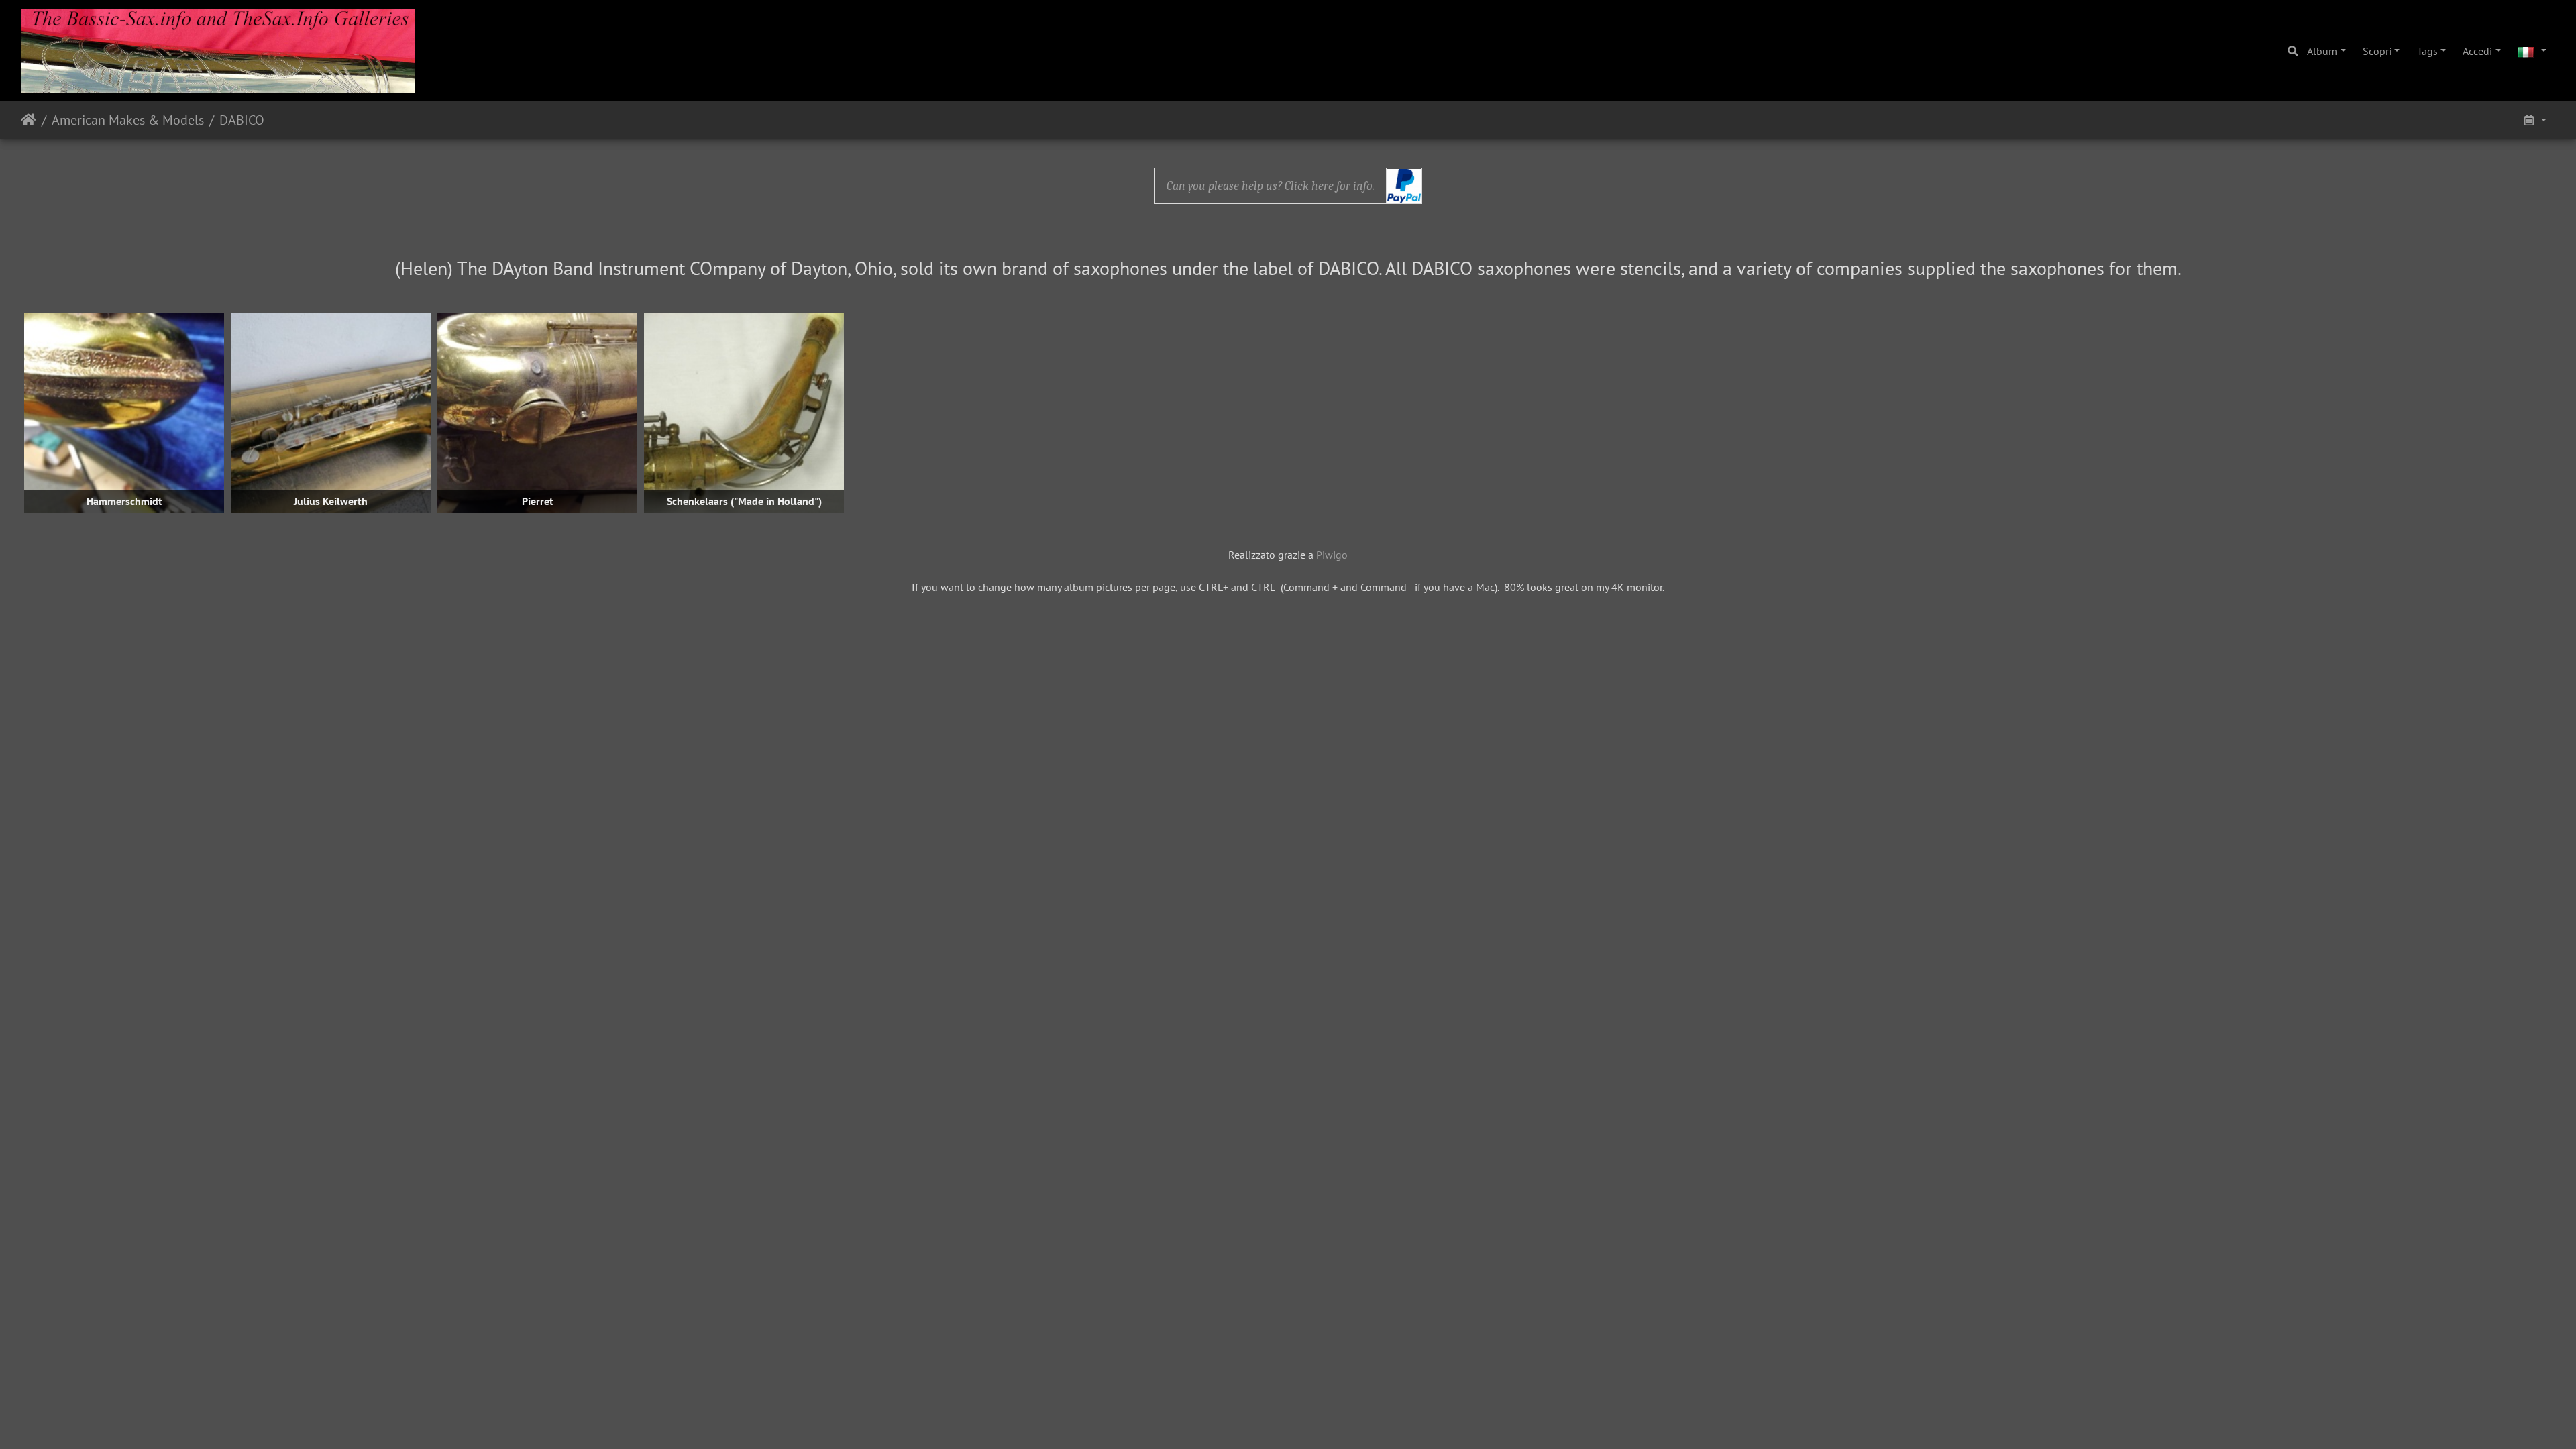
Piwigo (1332, 555)
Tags (2427, 51)
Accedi (2477, 51)
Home (29, 120)
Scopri (2377, 51)
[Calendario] (2534, 120)
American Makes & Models (128, 120)
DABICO (242, 120)
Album (2322, 51)
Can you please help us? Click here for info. (1271, 186)
